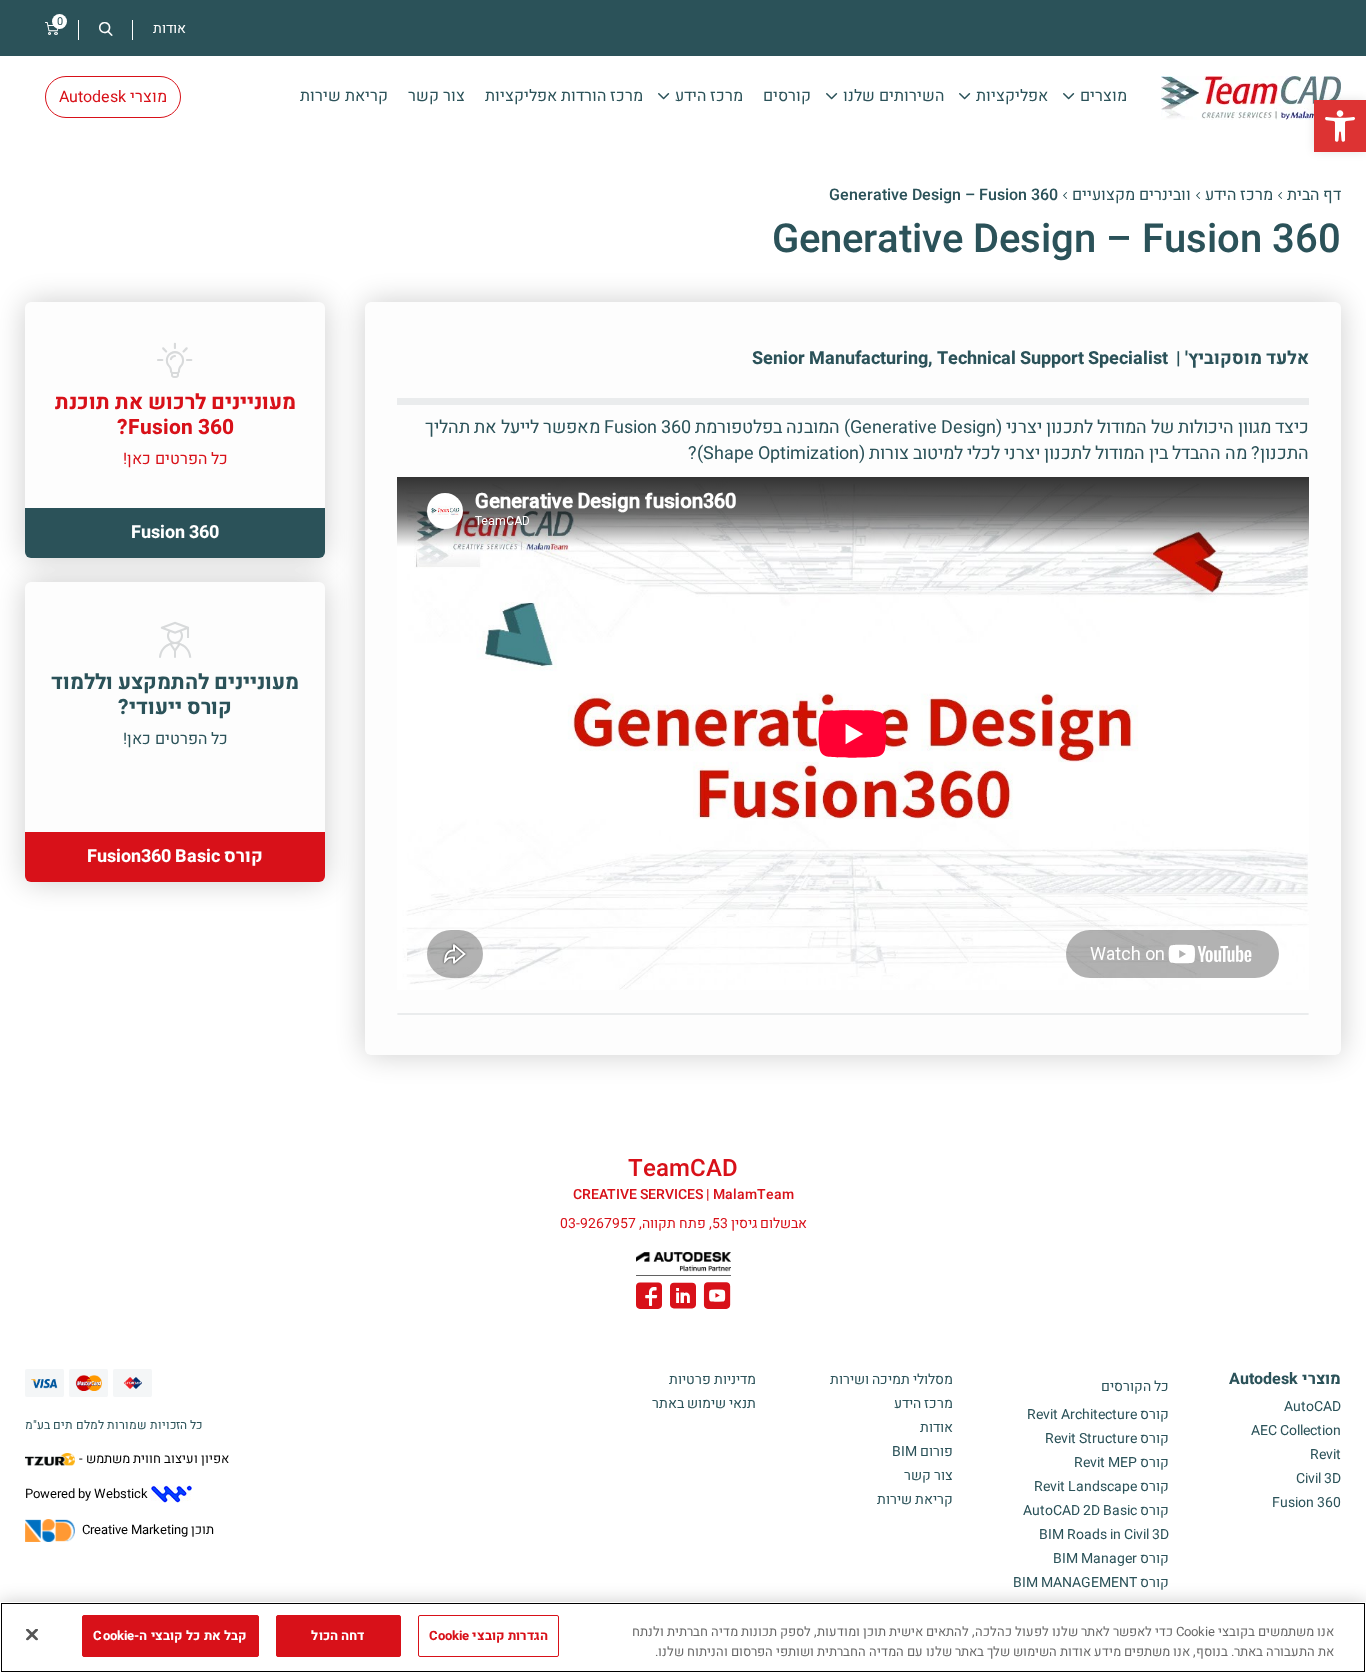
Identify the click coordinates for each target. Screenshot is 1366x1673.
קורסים (787, 96)
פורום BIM (922, 1451)
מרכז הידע (1239, 195)
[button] (1340, 126)
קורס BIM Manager (1111, 1558)
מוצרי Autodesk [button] (113, 97)
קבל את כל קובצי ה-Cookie (170, 1635)
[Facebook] (649, 1299)
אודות (169, 28)
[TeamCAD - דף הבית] (1251, 98)
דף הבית (1314, 195)
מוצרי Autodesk (1285, 1379)
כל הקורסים (1135, 1386)
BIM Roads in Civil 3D (1104, 1534)
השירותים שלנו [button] (893, 96)
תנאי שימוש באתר (704, 1403)
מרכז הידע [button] (709, 96)
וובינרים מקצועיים (1131, 195)
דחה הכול (337, 1635)
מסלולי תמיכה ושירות (891, 1379)
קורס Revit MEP (1121, 1462)
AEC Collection (1296, 1430)
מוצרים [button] (1103, 96)
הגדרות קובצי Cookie (488, 1635)
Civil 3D (1318, 1478)
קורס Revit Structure (1107, 1438)
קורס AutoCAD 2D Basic (1096, 1510)
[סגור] (32, 1634)
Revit (1325, 1454)
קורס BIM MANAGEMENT (1091, 1582)
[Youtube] (717, 1299)
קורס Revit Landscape (1101, 1486)
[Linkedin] (683, 1299)
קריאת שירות (344, 96)
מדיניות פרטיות (712, 1379)
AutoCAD (1312, 1406)
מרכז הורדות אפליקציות (564, 96)
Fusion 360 (1306, 1502)
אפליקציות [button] (1012, 96)
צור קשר (436, 96)
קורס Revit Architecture (1098, 1414)
